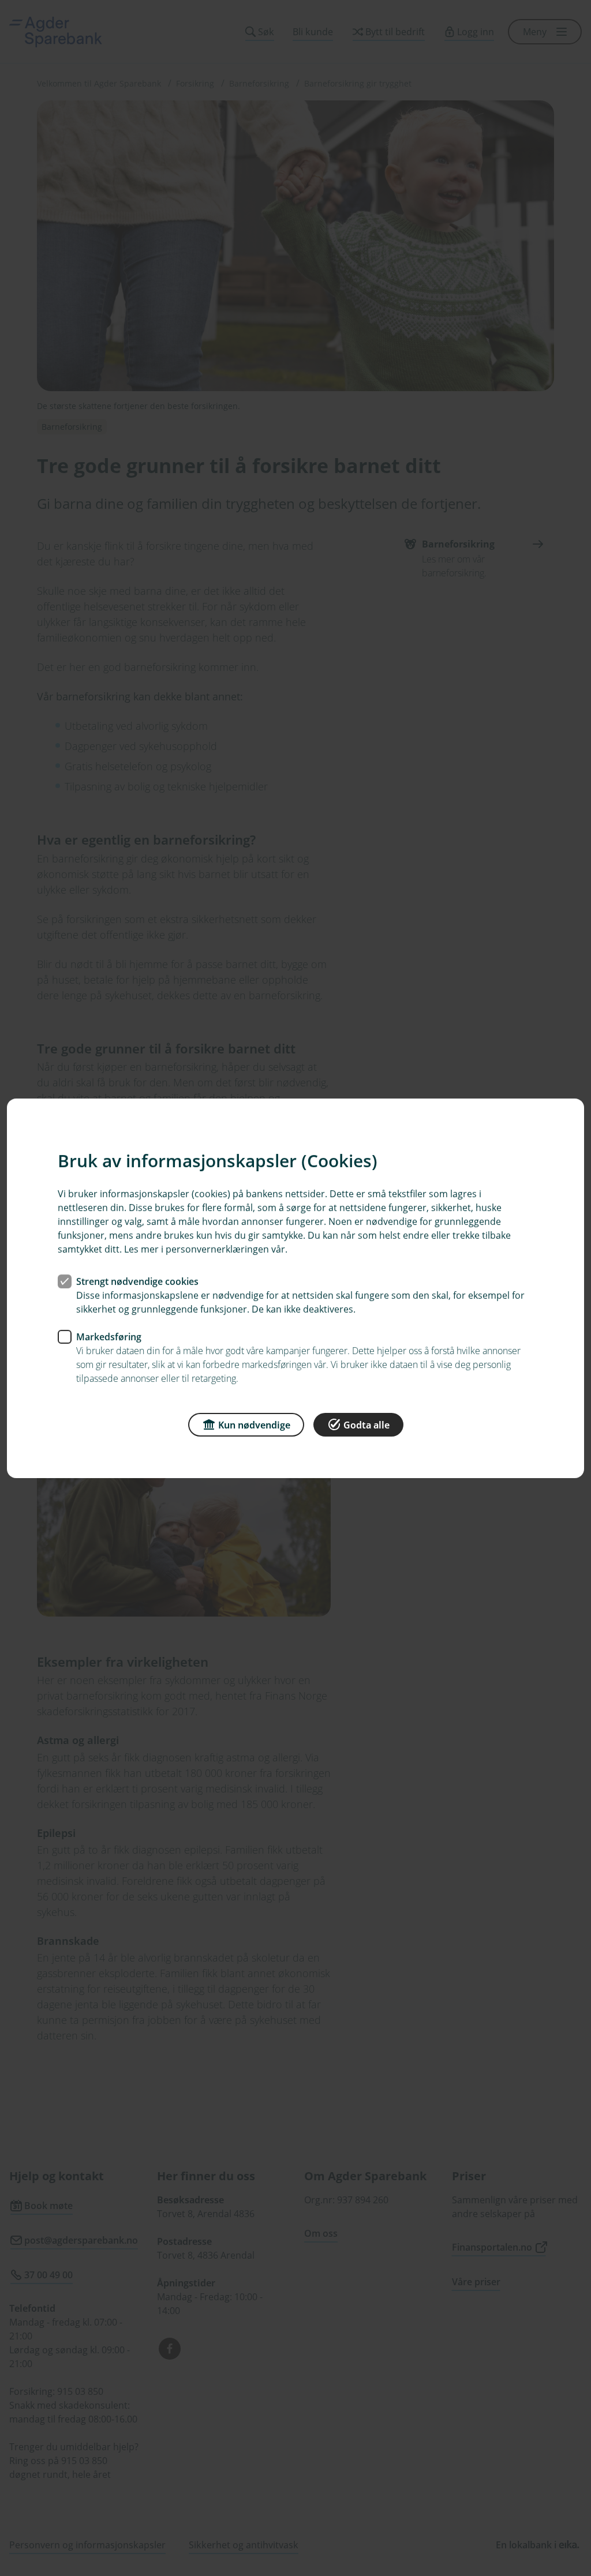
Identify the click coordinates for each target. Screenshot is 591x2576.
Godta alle (366, 1424)
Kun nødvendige (254, 1424)
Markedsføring (109, 1336)
